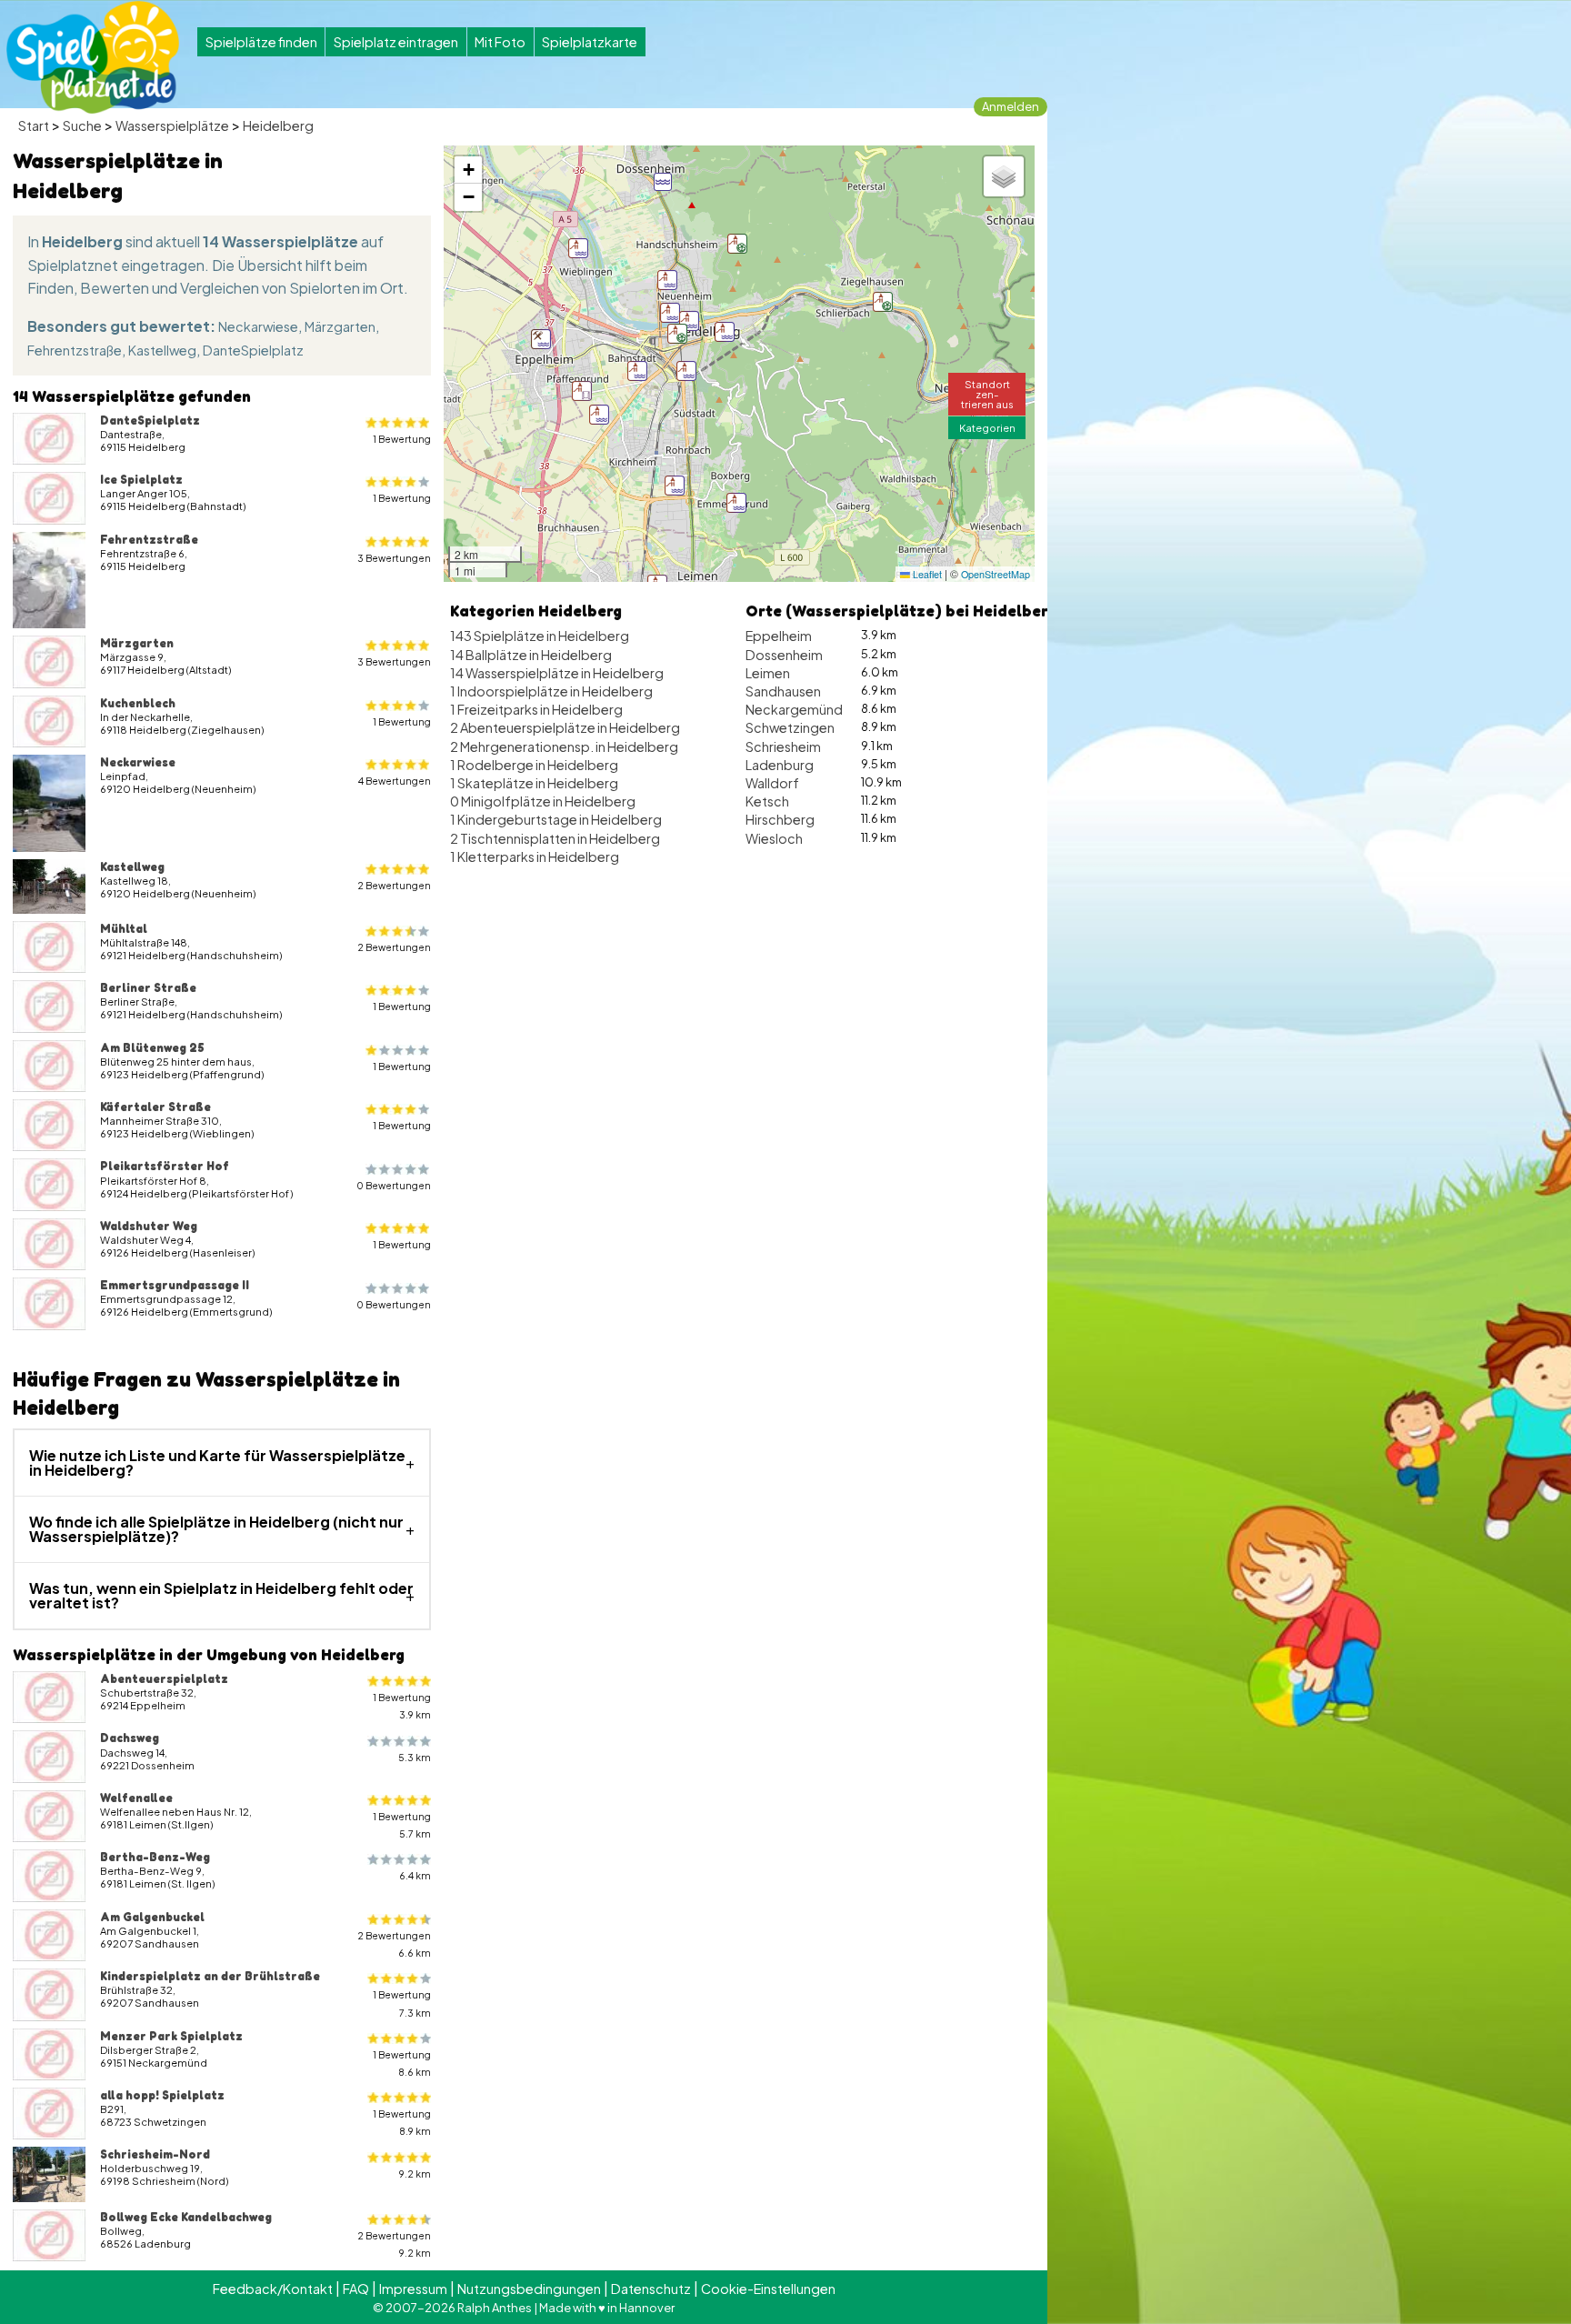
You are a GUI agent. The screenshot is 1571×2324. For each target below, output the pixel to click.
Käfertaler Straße (155, 1107)
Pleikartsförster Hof (165, 1166)
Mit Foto (500, 42)
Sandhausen (783, 691)
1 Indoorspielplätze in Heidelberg (551, 691)
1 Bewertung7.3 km (402, 2003)
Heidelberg (278, 125)
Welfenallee (136, 1798)
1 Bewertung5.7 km (402, 1825)
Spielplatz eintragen (396, 42)
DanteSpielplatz (253, 350)
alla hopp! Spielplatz (162, 2095)
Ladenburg (780, 765)
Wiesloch (774, 838)
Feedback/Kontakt (273, 2289)
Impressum (413, 2289)
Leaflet (926, 574)
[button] (689, 321)
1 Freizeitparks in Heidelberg (536, 709)
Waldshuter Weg (149, 1226)
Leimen (768, 673)
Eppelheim (779, 636)
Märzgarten (340, 326)
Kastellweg (162, 350)
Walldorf (772, 783)
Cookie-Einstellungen (768, 2289)
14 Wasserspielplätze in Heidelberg (557, 673)
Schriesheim (783, 746)
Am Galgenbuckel (152, 1917)
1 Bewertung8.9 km (402, 2122)
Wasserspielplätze (172, 125)
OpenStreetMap (996, 574)
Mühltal (124, 928)
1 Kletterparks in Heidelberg (535, 856)
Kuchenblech (138, 703)
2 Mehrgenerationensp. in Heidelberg (564, 746)
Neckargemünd (794, 709)
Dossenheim (784, 655)
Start (34, 125)
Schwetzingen (790, 727)
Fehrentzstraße (75, 350)
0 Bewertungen (394, 1185)
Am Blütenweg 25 (152, 1047)
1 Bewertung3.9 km (402, 1706)
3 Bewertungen (394, 558)
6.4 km (415, 1875)
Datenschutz (651, 2289)
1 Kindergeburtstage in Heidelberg (556, 819)
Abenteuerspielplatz (164, 1678)
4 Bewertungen (395, 781)
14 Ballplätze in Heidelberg (531, 655)
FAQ (356, 2289)
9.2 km (415, 2174)
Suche (82, 125)
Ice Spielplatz (141, 479)
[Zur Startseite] (93, 57)
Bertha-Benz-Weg (155, 1857)
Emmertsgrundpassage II (175, 1285)
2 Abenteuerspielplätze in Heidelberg (565, 727)
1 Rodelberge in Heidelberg (534, 765)
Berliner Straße (148, 987)
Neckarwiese (258, 326)
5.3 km (415, 1757)
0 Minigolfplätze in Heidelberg (543, 801)
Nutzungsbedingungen (529, 2289)
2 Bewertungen (394, 885)
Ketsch (767, 801)
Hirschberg (780, 819)
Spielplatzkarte (590, 42)
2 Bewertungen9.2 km (394, 2244)
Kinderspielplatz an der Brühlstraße (210, 1976)
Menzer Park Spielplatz (171, 2036)
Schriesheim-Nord (155, 2154)
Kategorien (987, 427)
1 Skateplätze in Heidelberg (534, 783)
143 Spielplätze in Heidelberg (540, 636)
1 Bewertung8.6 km (402, 2063)
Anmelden (1011, 106)
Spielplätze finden (261, 42)
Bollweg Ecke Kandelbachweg (186, 2217)
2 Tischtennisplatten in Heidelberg (555, 838)
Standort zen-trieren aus (987, 394)
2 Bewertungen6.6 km (394, 1944)
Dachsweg (130, 1738)
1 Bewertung (402, 439)
